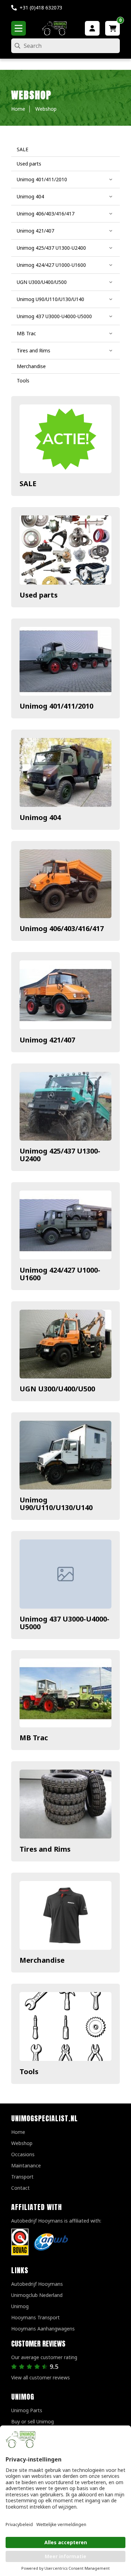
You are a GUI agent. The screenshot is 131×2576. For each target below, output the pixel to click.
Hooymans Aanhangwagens (43, 2329)
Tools (29, 2072)
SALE (28, 484)
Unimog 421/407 (47, 1040)
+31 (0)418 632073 (41, 8)
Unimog (20, 2306)
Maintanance (26, 2165)
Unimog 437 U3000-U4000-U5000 (64, 1623)
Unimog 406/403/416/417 (62, 928)
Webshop (22, 2143)
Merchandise (42, 1960)
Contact (20, 2188)
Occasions (23, 2154)
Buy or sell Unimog (32, 2421)
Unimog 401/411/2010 (56, 706)
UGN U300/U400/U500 (57, 1389)
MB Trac (34, 1738)
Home (18, 2132)
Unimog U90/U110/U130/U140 (56, 1504)
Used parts (39, 595)
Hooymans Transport (35, 2317)
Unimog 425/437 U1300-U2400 (60, 1155)
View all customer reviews (41, 2377)
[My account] (92, 28)
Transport (22, 2177)
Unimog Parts (27, 2410)
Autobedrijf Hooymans (37, 2284)
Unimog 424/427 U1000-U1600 (60, 1274)
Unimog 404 (40, 817)
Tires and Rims (45, 1849)
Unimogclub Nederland (37, 2295)
